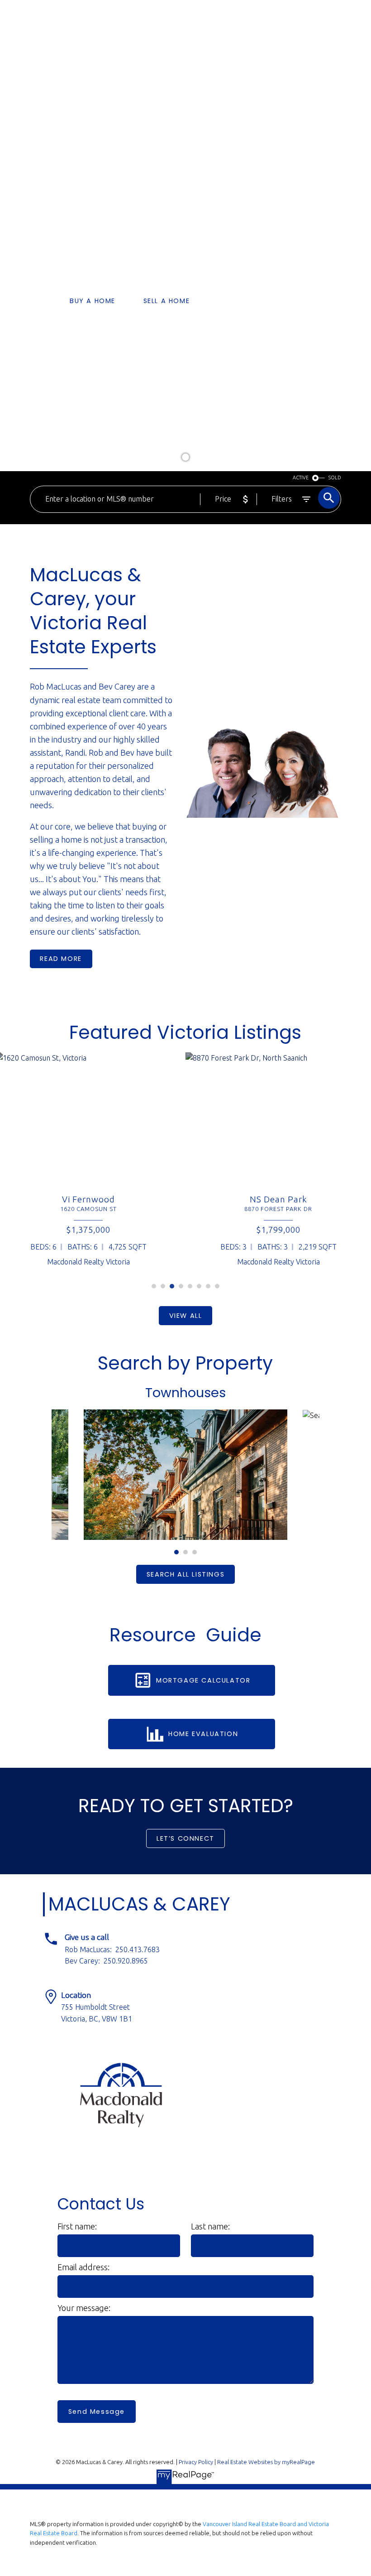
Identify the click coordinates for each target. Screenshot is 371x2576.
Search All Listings (185, 1574)
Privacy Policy (196, 2462)
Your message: (84, 2308)
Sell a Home (167, 301)
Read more (61, 959)
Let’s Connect (185, 1838)
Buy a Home (93, 301)
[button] (93, 301)
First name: (78, 2226)
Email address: (84, 2267)
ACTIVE (301, 478)
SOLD (335, 478)
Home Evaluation (203, 1734)
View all (186, 1316)
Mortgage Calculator (203, 1680)
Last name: (211, 2226)
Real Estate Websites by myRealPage (266, 2462)
